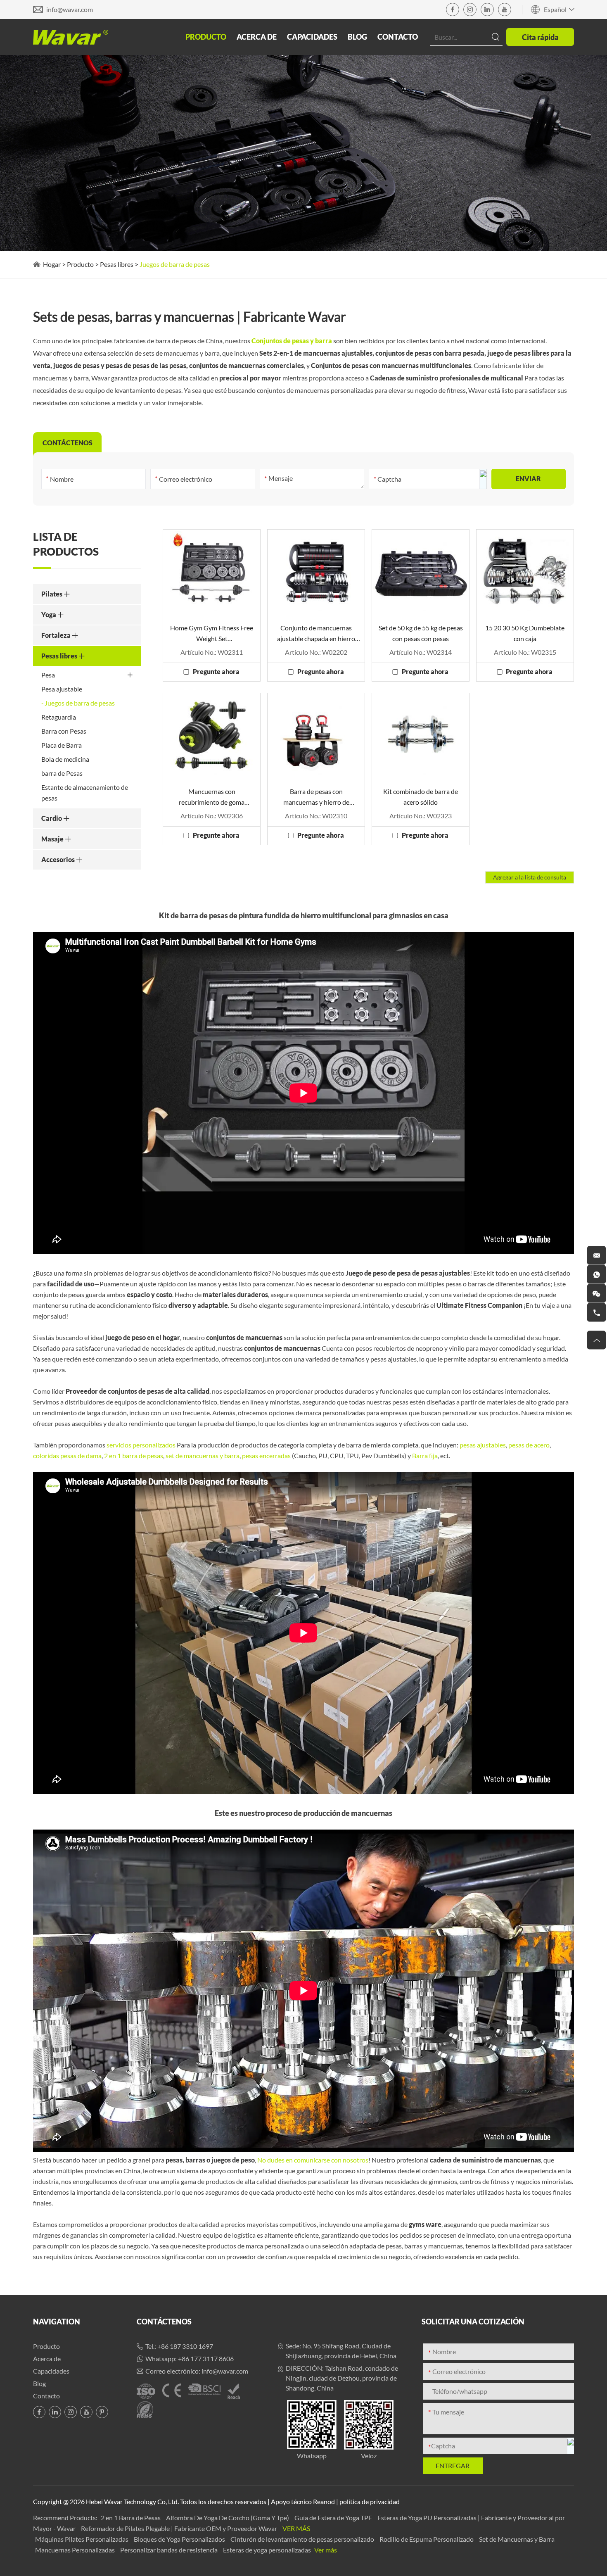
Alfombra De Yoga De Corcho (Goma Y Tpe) (228, 2518)
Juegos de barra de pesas (80, 703)
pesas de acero (529, 1445)
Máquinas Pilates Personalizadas (82, 2539)
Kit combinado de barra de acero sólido (421, 797)
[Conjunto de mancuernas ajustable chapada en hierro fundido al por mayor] (316, 572)
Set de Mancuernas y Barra (517, 2539)
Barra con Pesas (64, 731)
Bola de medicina (65, 759)
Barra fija (425, 1456)
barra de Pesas (62, 773)
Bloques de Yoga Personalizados (180, 2539)
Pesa (48, 675)
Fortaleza (57, 635)
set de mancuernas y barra (203, 1456)
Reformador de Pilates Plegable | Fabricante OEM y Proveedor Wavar (180, 2528)
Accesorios (59, 859)
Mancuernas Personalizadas (76, 2550)
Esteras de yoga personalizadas (268, 2550)
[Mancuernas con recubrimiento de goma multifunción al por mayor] (212, 735)
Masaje (53, 839)
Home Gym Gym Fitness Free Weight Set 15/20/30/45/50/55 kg (212, 634)
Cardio (52, 818)
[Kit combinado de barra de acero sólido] (421, 735)
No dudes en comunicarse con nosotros (313, 2160)
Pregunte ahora (216, 671)
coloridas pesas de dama (67, 1456)
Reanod (324, 2501)
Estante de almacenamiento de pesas (85, 793)
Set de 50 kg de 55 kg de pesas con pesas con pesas (421, 633)
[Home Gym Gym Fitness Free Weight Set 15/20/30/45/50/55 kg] (212, 572)
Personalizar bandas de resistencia (170, 2550)
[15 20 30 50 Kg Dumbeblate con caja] (525, 572)
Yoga (49, 614)
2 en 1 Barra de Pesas (131, 2518)
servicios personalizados (141, 1445)
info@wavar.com (70, 9)
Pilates (52, 594)
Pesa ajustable (62, 689)
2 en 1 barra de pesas (134, 1456)
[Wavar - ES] (71, 37)
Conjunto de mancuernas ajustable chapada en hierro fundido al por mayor (316, 634)
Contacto (398, 37)
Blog (357, 37)
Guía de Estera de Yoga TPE (334, 2518)
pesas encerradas (266, 1456)
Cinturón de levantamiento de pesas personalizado (303, 2539)
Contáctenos (164, 2322)
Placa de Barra (62, 745)
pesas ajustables (483, 1445)
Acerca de (257, 37)
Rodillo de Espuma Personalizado (427, 2539)
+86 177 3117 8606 (206, 2359)
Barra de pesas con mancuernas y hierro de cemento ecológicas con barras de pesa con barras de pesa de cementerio (316, 797)
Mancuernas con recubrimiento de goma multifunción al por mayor (212, 797)
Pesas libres (117, 264)
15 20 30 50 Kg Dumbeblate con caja (525, 633)
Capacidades (312, 37)
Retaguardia (59, 717)
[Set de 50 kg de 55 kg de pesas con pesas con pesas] (421, 572)
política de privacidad (370, 2501)
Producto (206, 37)
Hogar (52, 264)
